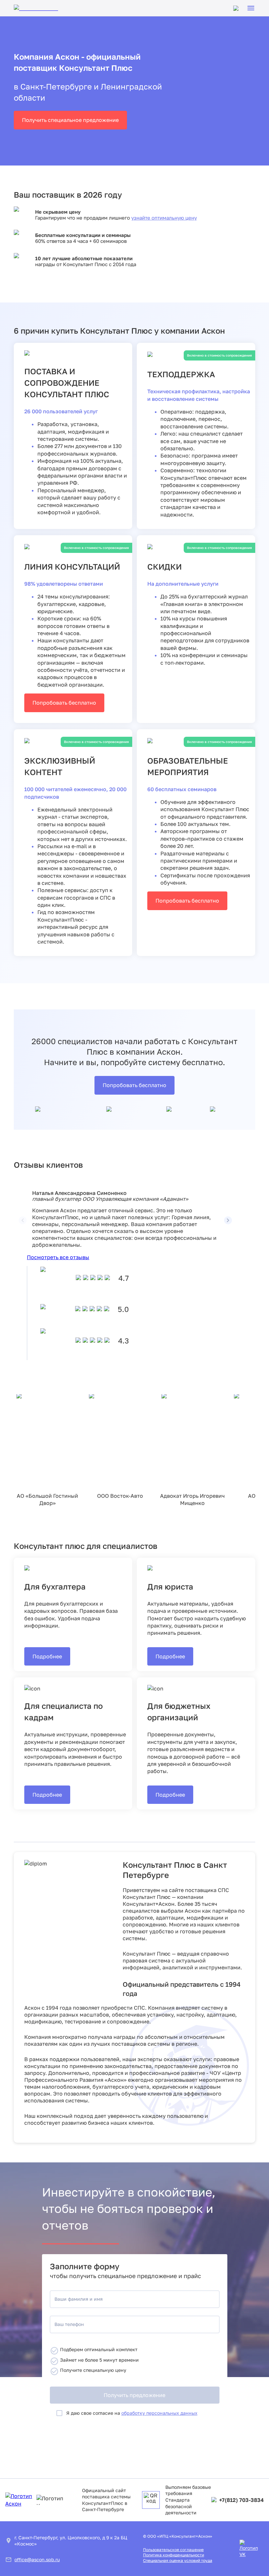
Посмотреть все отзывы (58, 1257)
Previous (27, 1216)
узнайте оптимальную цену (164, 218)
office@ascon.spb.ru (37, 2559)
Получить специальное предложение (70, 120)
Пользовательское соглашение (173, 2550)
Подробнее (47, 1656)
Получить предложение (134, 2395)
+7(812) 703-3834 (241, 2500)
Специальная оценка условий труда (178, 2560)
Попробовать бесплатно (64, 703)
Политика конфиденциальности (174, 2555)
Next (224, 1216)
